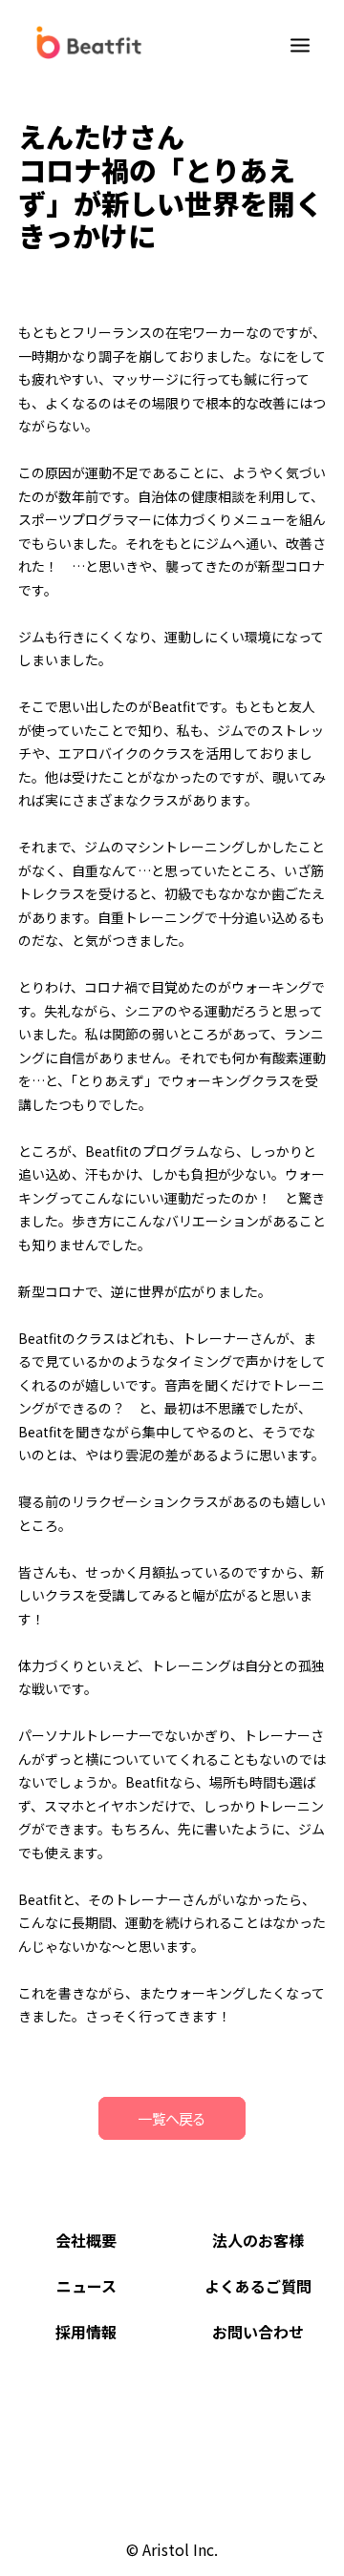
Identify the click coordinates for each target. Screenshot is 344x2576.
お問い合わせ (258, 2332)
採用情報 (86, 2332)
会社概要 (86, 2240)
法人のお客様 (258, 2240)
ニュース (86, 2286)
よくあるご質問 (258, 2286)
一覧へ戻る (172, 2118)
